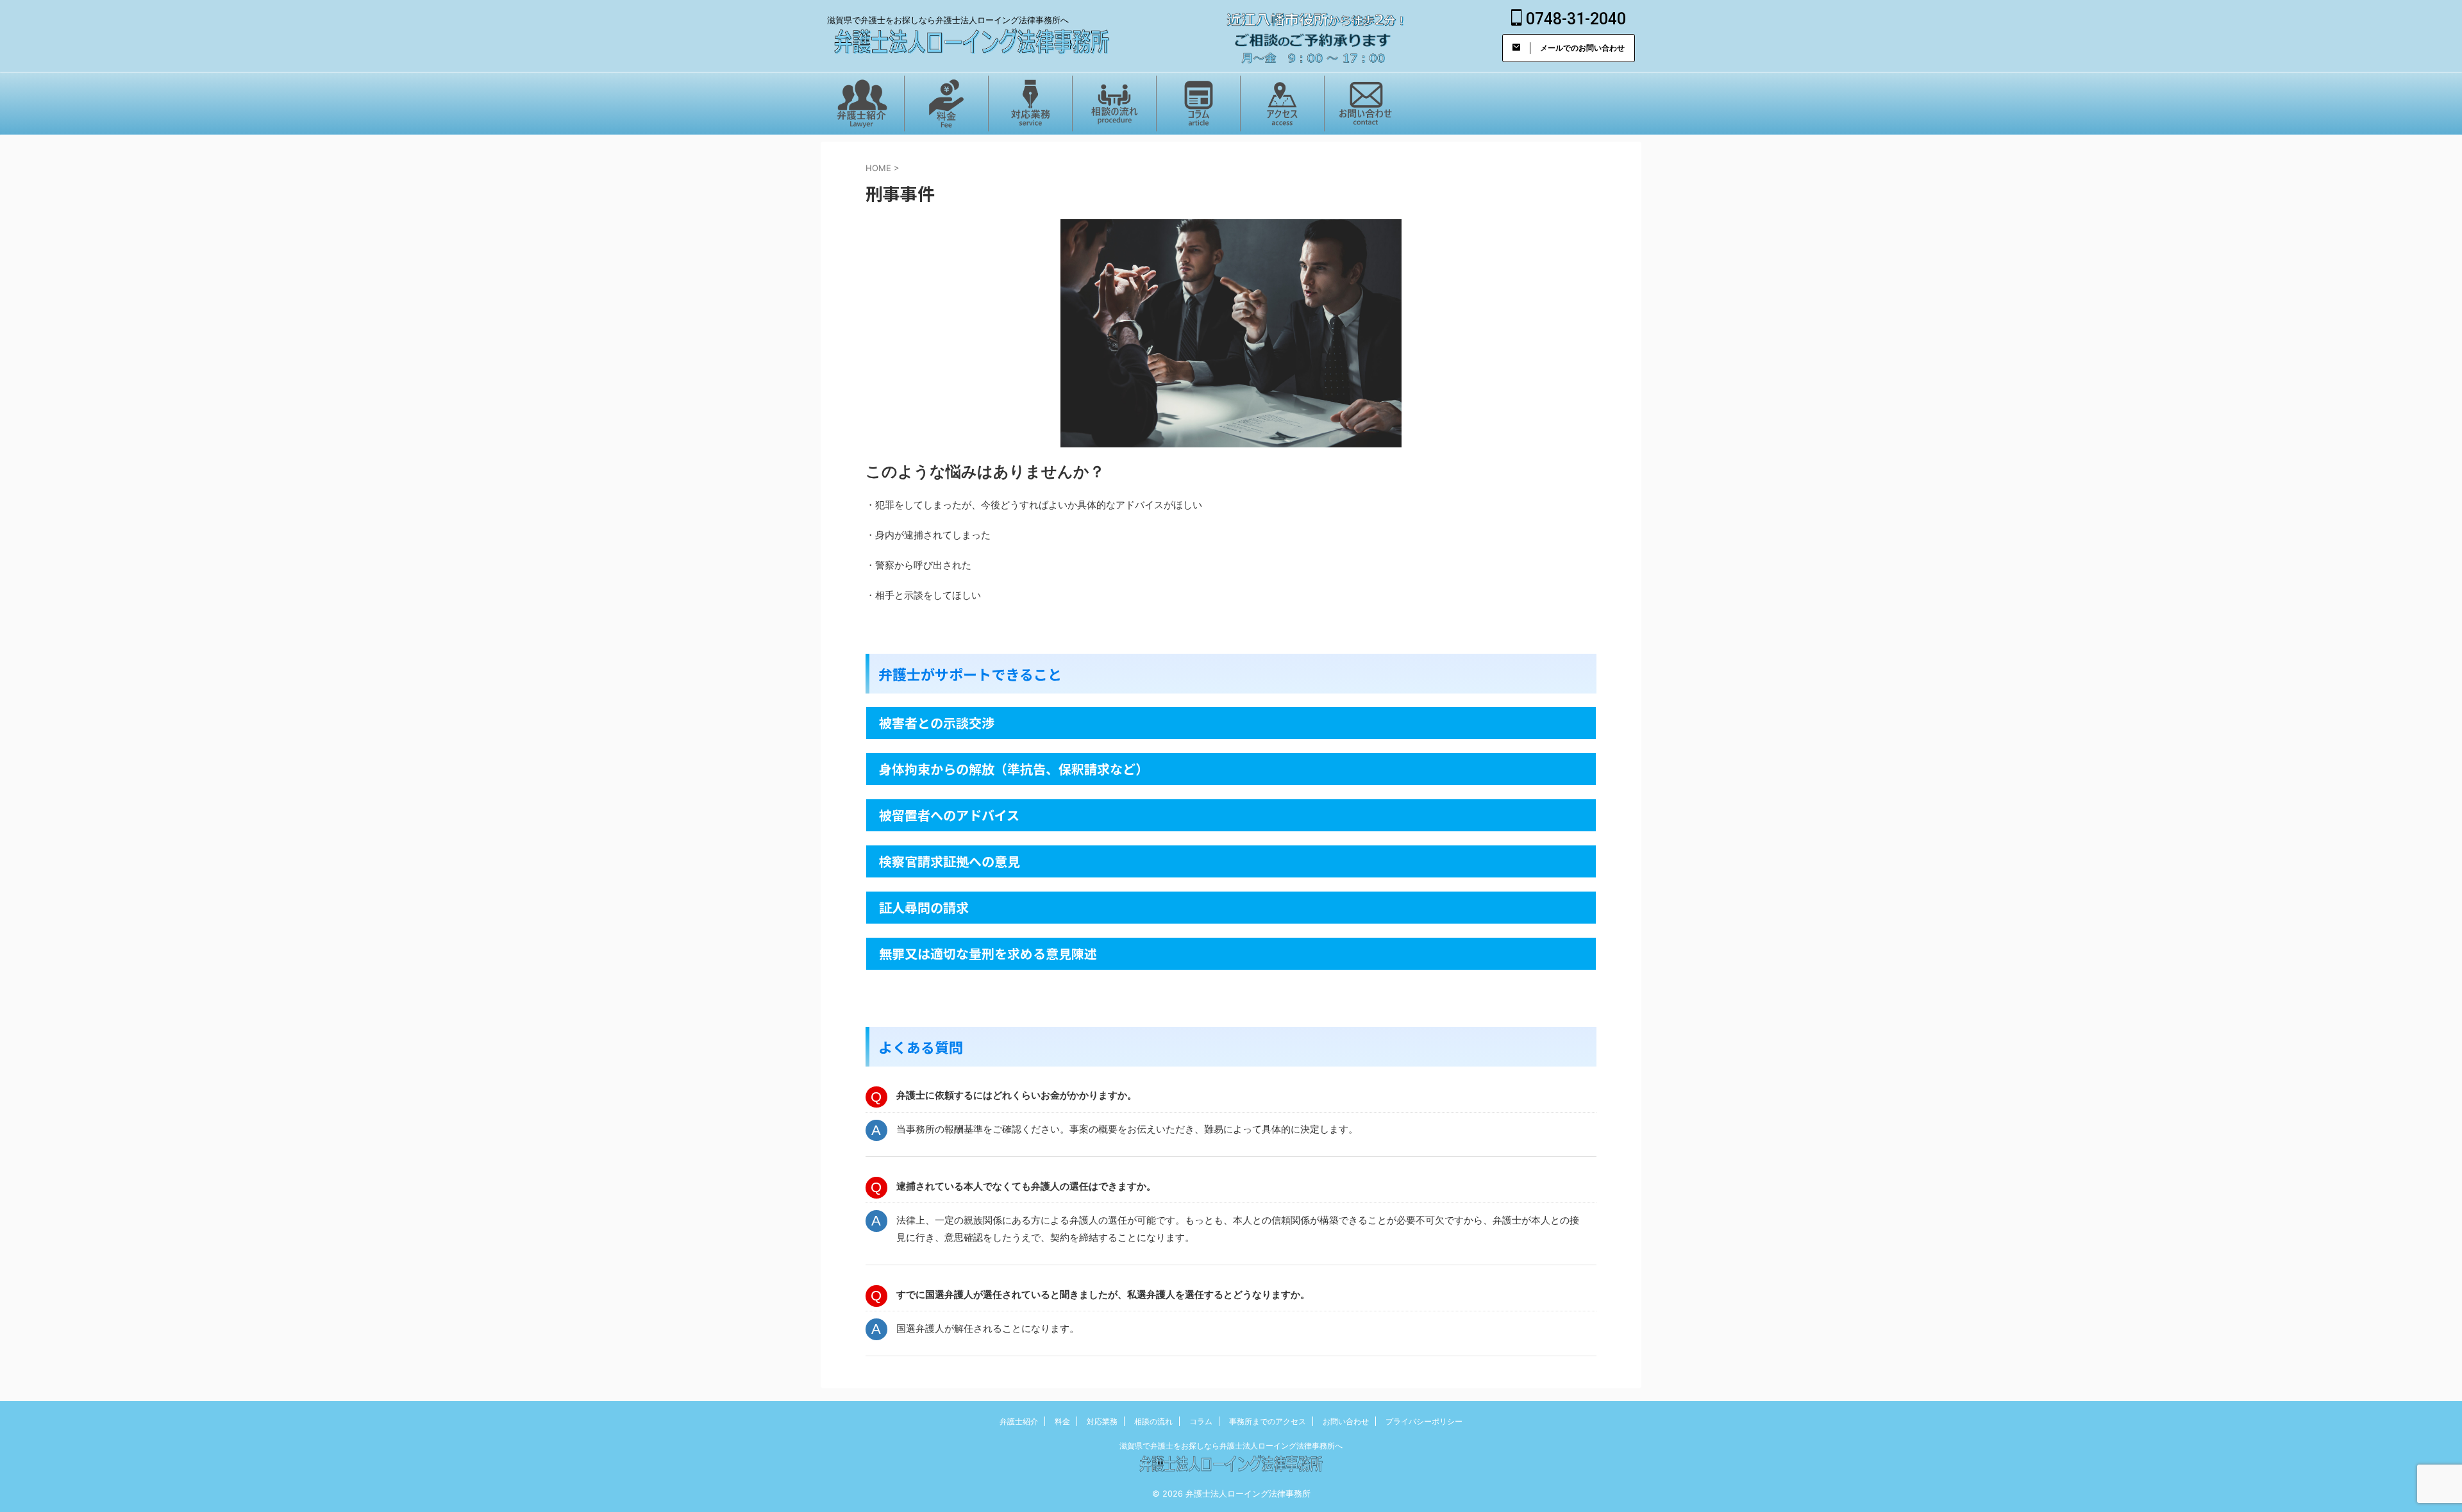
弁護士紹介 (1019, 1421)
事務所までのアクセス (1268, 1421)
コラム (1201, 1421)
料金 (1062, 1421)
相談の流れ (1153, 1421)
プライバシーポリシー (1424, 1421)
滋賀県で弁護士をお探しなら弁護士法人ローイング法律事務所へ (1231, 1446)
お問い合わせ (1346, 1421)
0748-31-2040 (1574, 19)
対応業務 (1102, 1421)
